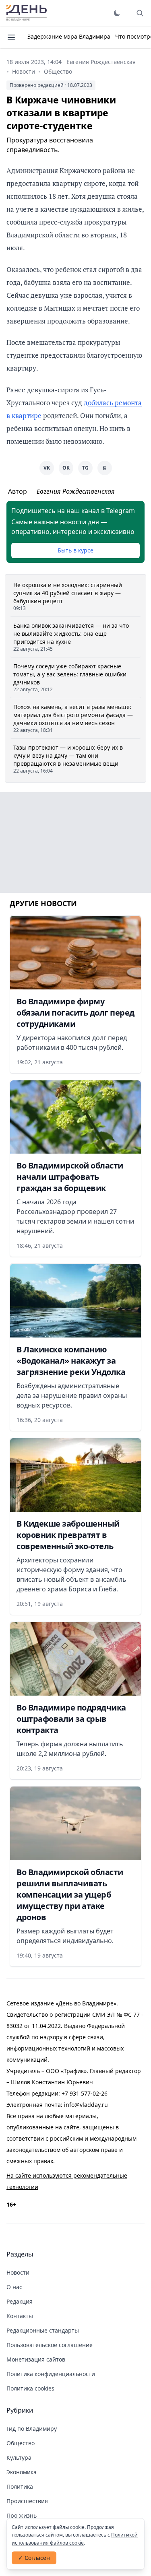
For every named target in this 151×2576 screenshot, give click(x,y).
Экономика (22, 2472)
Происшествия (27, 2501)
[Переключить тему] (117, 13)
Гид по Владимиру (32, 2429)
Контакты (20, 2316)
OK (66, 468)
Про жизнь (22, 2515)
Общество (58, 71)
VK (47, 468)
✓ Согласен (34, 2558)
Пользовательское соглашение (50, 2345)
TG (85, 468)
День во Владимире (27, 13)
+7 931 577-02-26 (85, 2093)
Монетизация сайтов (36, 2359)
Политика (20, 2486)
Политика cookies (30, 2388)
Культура (19, 2458)
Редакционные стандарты (43, 2330)
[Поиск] (140, 13)
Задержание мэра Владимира (69, 36)
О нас (14, 2287)
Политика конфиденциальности (51, 2374)
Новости (24, 71)
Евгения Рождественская (101, 62)
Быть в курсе (75, 550)
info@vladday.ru (86, 2105)
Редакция (20, 2301)
